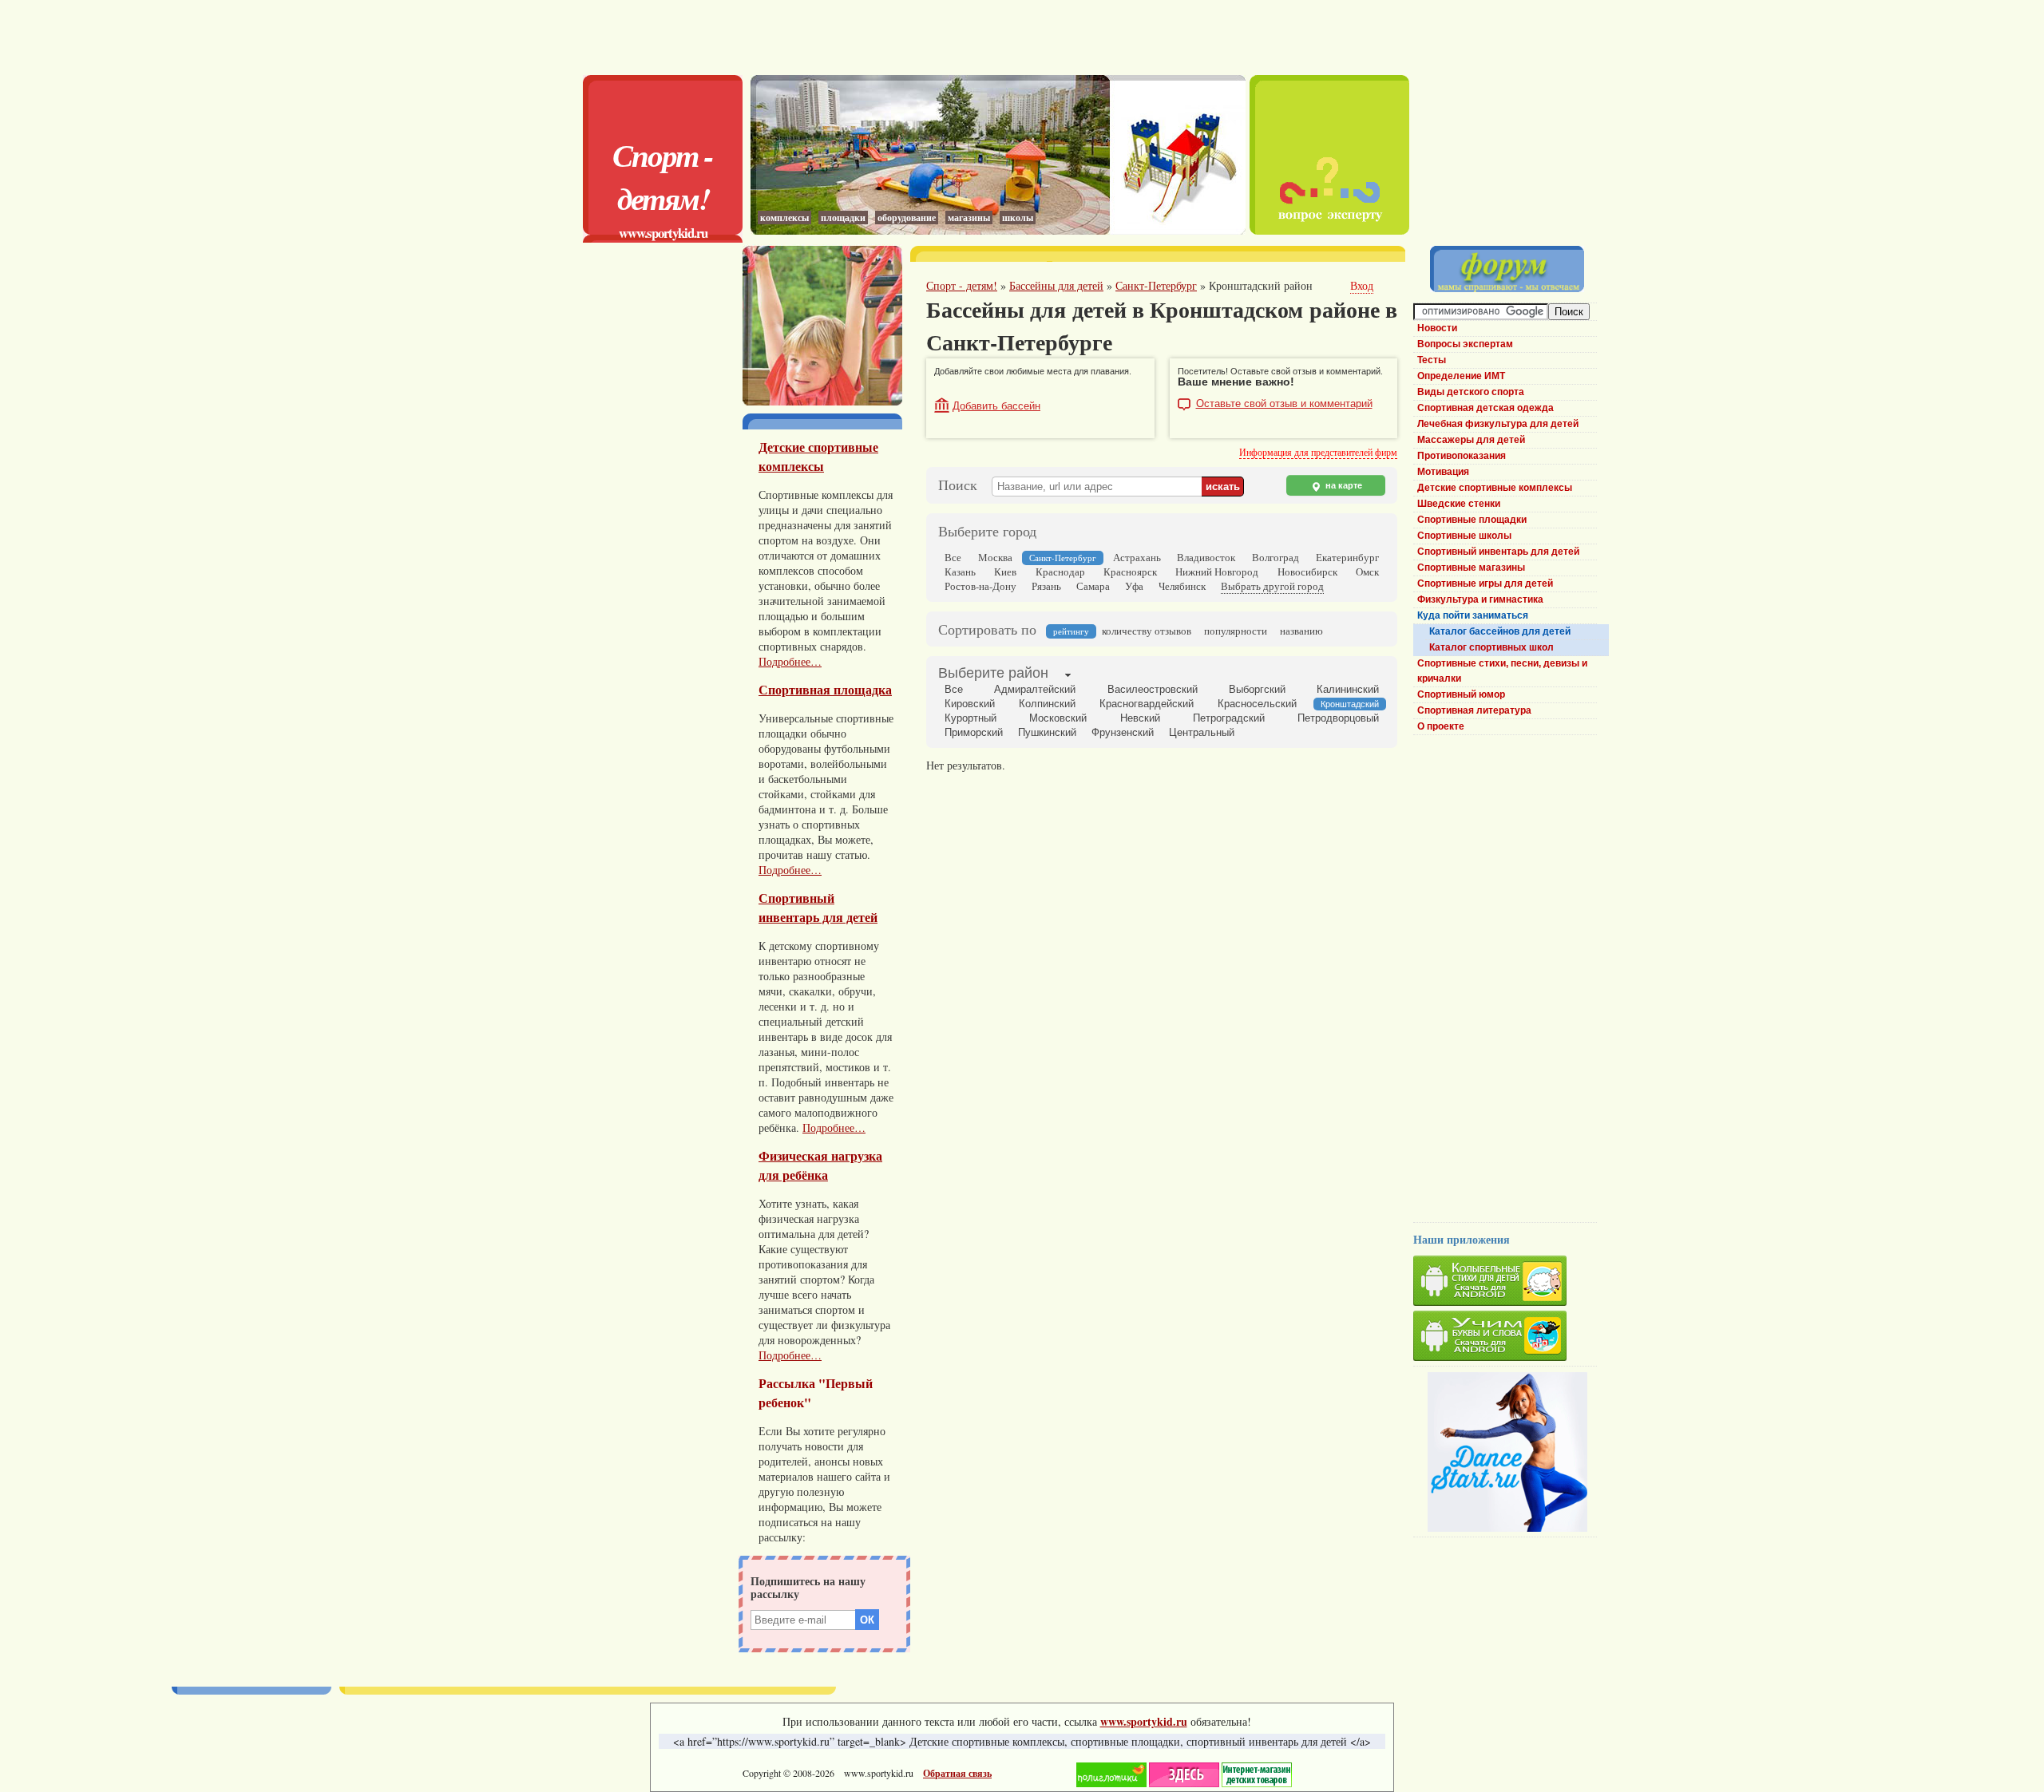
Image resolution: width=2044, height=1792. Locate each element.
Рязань (1046, 586)
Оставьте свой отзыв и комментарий (1284, 404)
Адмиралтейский (1035, 689)
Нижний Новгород (1217, 572)
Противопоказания (1462, 456)
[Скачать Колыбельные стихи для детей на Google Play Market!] (1505, 1283)
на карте (1343, 485)
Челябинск (1182, 586)
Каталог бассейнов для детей (1500, 631)
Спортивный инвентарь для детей (818, 908)
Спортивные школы (1464, 536)
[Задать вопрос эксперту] (1329, 230)
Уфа (1134, 586)
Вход (1362, 285)
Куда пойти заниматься (1473, 615)
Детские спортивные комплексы (818, 457)
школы (1018, 218)
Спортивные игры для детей (1485, 583)
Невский (1140, 718)
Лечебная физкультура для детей (1498, 424)
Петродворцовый (1338, 718)
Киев (1005, 572)
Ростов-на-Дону (980, 586)
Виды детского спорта (1471, 392)
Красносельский (1257, 704)
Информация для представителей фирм (1318, 452)
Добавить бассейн (996, 406)
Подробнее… (790, 661)
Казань (960, 572)
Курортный (971, 718)
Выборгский (1257, 689)
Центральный (1202, 732)
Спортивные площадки (1472, 520)
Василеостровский (1153, 689)
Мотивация (1443, 472)
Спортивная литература (1474, 710)
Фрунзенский (1123, 732)
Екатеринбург (1347, 557)
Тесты (1432, 360)
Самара (1093, 586)
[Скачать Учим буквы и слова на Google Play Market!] (1505, 1338)
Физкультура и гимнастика (1480, 599)
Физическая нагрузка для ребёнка (820, 1165)
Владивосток (1206, 557)
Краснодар (1060, 572)
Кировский (970, 704)
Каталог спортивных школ (1491, 647)
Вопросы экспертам (1465, 344)
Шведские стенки (1459, 504)
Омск (1367, 572)
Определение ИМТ (1461, 376)
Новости (1437, 328)
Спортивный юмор (1461, 694)
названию (1301, 631)
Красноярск (1130, 572)
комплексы (784, 218)
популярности (1236, 631)
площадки (843, 218)
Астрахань (1137, 557)
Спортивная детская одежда (1485, 408)
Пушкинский (1047, 732)
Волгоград (1276, 557)
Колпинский (1047, 704)
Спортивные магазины (1471, 568)
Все (953, 557)
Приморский (974, 732)
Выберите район (993, 673)
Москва (995, 557)
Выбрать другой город (1272, 586)
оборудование (907, 218)
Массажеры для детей (1471, 440)
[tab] (993, 674)
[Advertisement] (998, 36)
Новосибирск (1307, 572)
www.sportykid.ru (663, 233)
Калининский (1348, 689)
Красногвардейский (1147, 704)
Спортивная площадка (825, 690)
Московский (1058, 718)
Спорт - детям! (663, 176)
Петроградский (1229, 718)
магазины (969, 218)
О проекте (1441, 726)
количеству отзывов (1147, 631)
